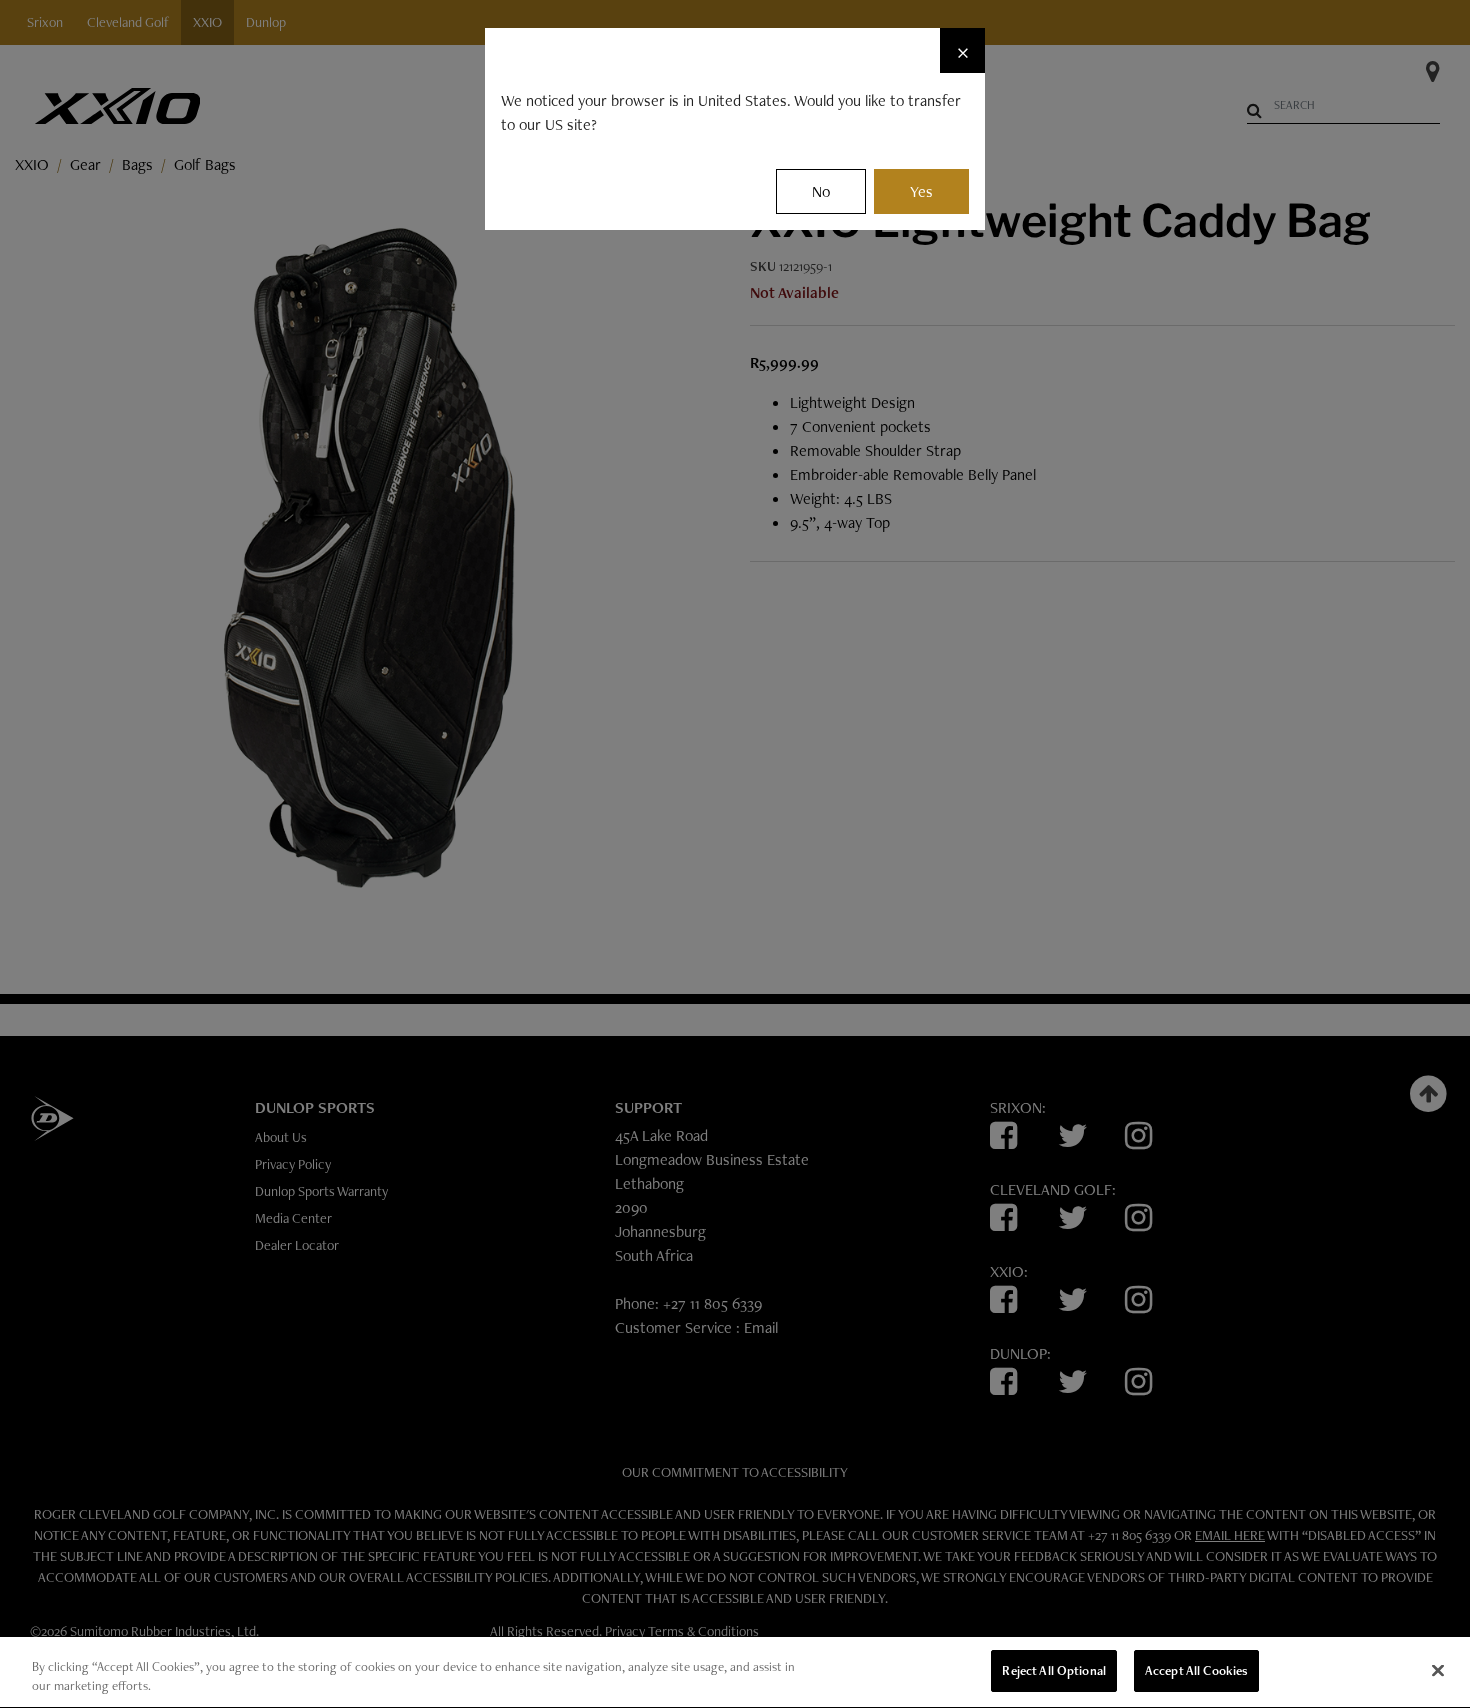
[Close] (1438, 1670)
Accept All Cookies (1196, 1670)
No (821, 191)
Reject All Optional (1053, 1670)
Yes (921, 191)
